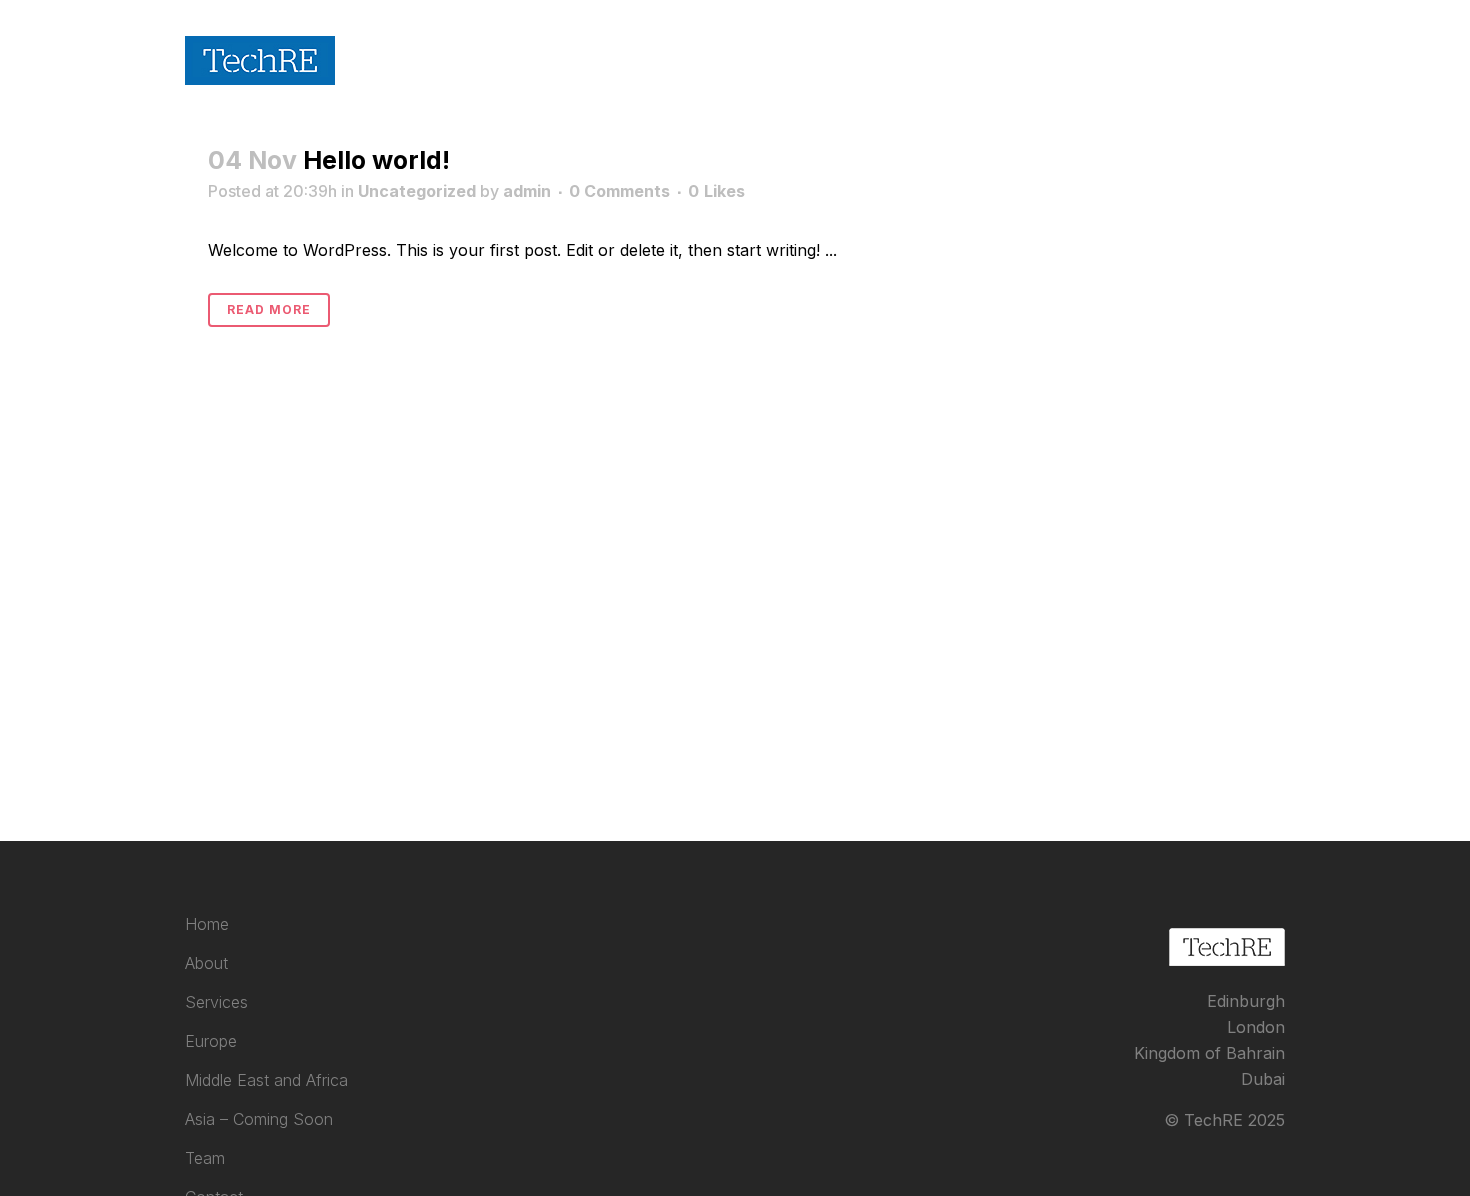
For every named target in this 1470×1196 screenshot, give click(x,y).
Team (205, 1158)
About (206, 963)
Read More (269, 309)
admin (527, 191)
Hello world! (376, 160)
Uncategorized (417, 191)
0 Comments (619, 191)
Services (216, 1002)
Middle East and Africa (266, 1080)
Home (207, 924)
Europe (211, 1041)
